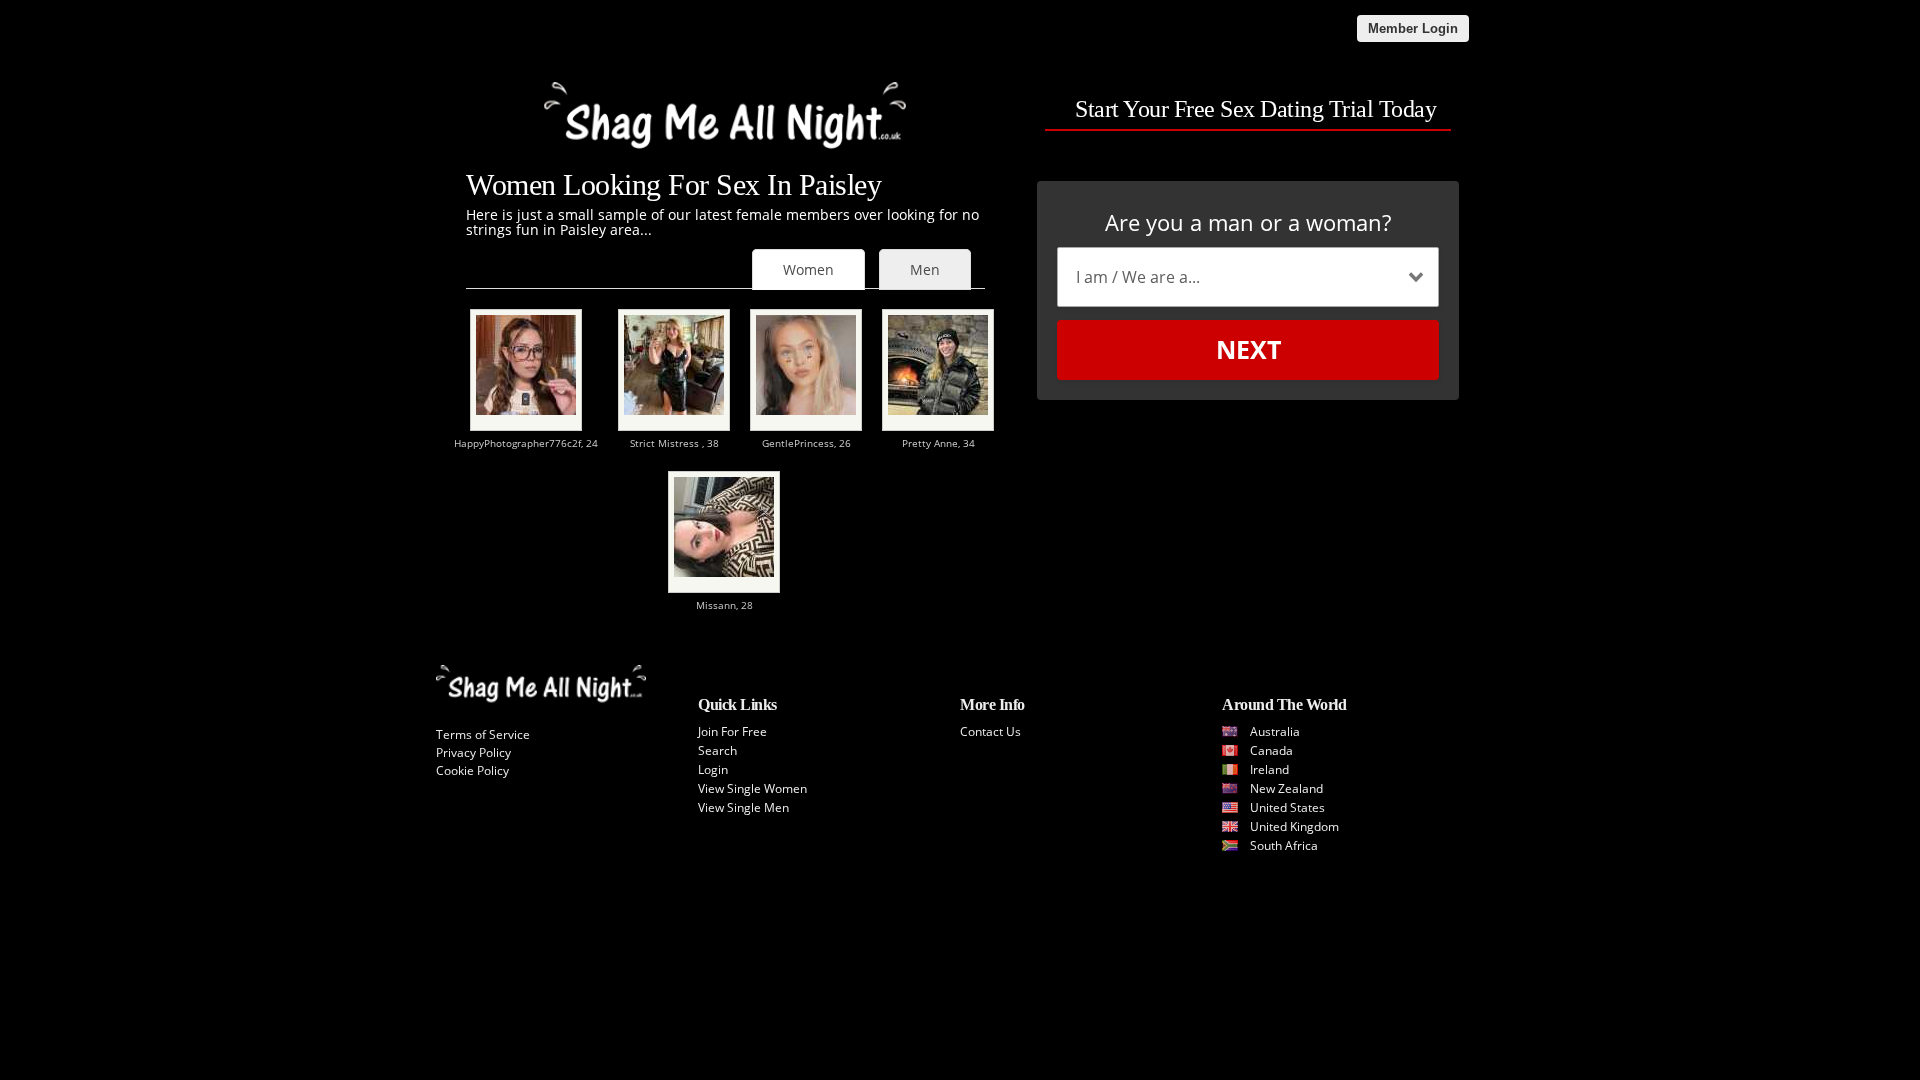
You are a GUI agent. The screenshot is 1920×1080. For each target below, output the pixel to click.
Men (925, 269)
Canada (1271, 750)
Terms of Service (483, 734)
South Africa (1284, 845)
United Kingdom (1294, 826)
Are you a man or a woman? (1248, 222)
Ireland (1269, 769)
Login (713, 769)
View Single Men (743, 807)
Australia (1275, 731)
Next (1248, 349)
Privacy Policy (473, 752)
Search (717, 750)
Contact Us (990, 731)
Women (808, 269)
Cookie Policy (472, 770)
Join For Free (732, 731)
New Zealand (1286, 788)
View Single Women (752, 788)
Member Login (1413, 28)
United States (1287, 807)
